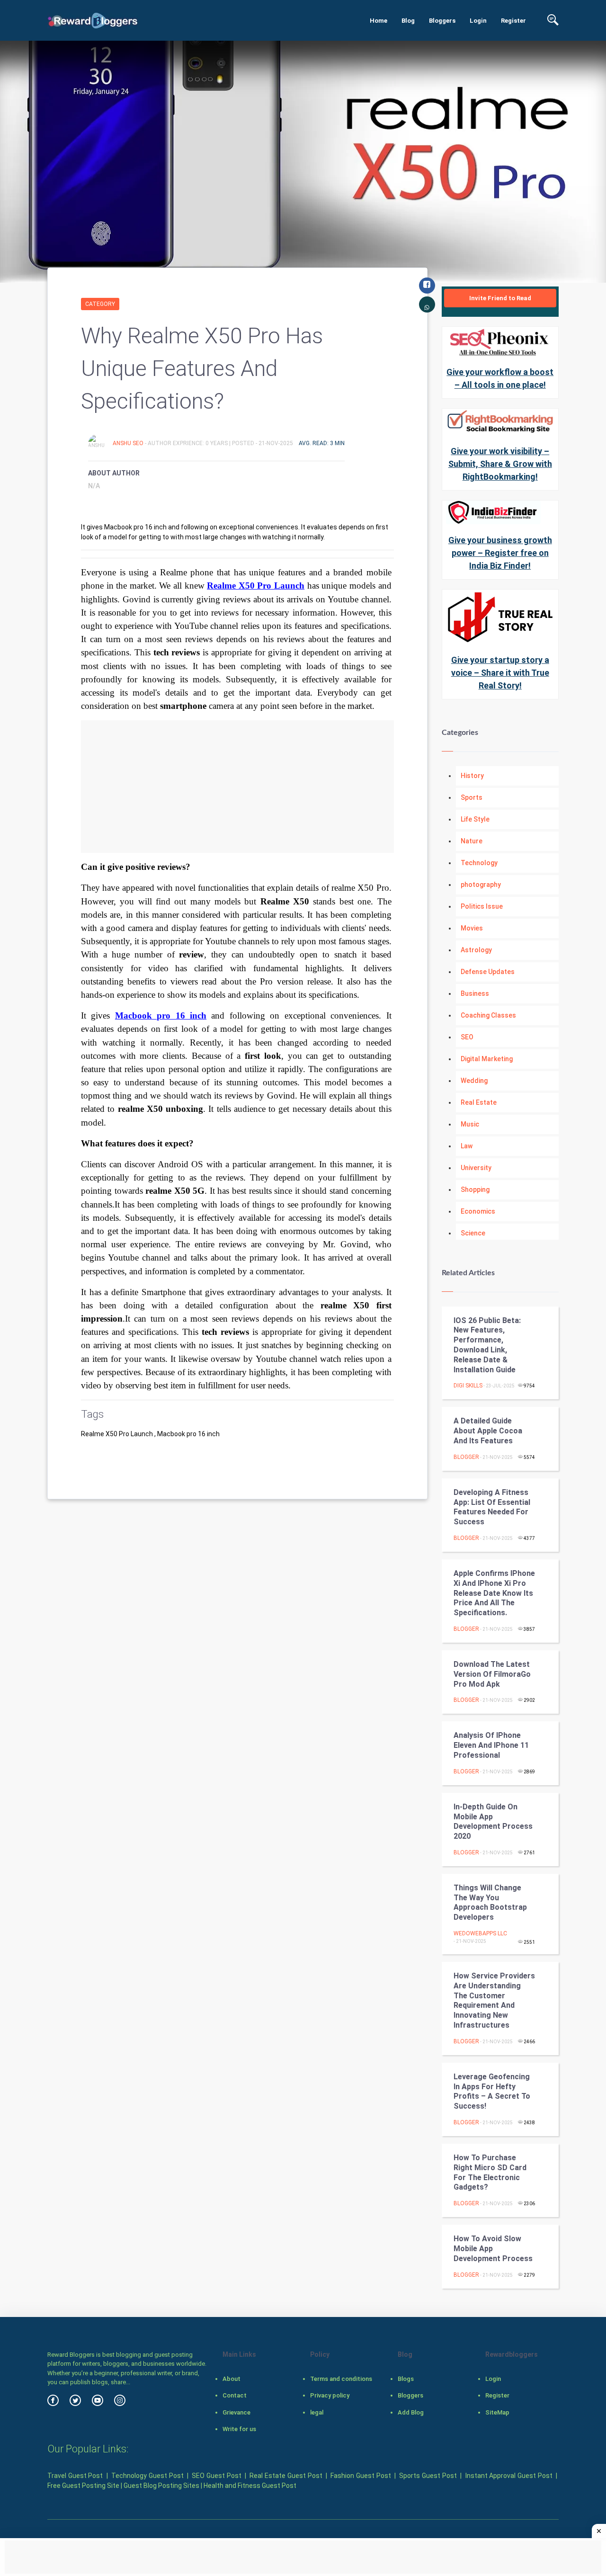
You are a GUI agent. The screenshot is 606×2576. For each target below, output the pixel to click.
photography (481, 885)
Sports (472, 797)
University (476, 1168)
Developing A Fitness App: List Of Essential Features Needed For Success (492, 1507)
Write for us (239, 2429)
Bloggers (442, 21)
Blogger (466, 1457)
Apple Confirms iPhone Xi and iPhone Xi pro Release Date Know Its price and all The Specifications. (494, 1593)
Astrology (476, 950)
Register (513, 21)
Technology (479, 863)
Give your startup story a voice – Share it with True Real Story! (500, 673)
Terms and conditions (341, 2379)
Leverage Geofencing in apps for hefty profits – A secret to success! (492, 2091)
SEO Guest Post (216, 2476)
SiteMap (497, 2412)
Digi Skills (468, 1386)
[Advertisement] (237, 787)
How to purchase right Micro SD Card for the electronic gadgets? (490, 2172)
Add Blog (411, 2412)
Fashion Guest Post (361, 2476)
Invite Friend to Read (500, 298)
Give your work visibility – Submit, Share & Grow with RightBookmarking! (500, 464)
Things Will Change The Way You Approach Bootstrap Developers (490, 1902)
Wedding (474, 1081)
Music (470, 1124)
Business (475, 993)
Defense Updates (488, 972)
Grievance (236, 2412)
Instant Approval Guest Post (509, 2476)
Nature (472, 841)
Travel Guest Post (75, 2476)
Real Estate (479, 1102)
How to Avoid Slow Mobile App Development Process (493, 2249)
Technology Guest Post (147, 2476)
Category (100, 304)
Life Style (475, 819)
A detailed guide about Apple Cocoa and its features (488, 1431)
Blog (408, 21)
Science (473, 1233)
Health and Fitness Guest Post (250, 2486)
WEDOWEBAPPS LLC (480, 1933)
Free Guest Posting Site (83, 2486)
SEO (467, 1037)
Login (478, 21)
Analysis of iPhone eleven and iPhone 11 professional (491, 1745)
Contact (235, 2395)
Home (379, 21)
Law (467, 1146)
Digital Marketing (487, 1059)
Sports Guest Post (428, 2476)
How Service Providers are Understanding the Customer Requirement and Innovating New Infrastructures (494, 2000)
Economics (478, 1211)
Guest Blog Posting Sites (161, 2486)
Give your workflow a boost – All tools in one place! (500, 378)
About (232, 2379)
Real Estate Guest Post (286, 2476)
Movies (472, 928)
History (472, 776)
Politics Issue (482, 906)
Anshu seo (129, 443)
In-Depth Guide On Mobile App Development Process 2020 (493, 1821)
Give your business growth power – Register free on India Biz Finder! (500, 553)
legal (317, 2412)
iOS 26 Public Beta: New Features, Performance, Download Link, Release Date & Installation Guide (487, 1345)
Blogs (406, 2379)
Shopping (475, 1190)
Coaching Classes (488, 1015)
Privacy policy (330, 2395)
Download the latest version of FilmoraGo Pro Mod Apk (492, 1674)
